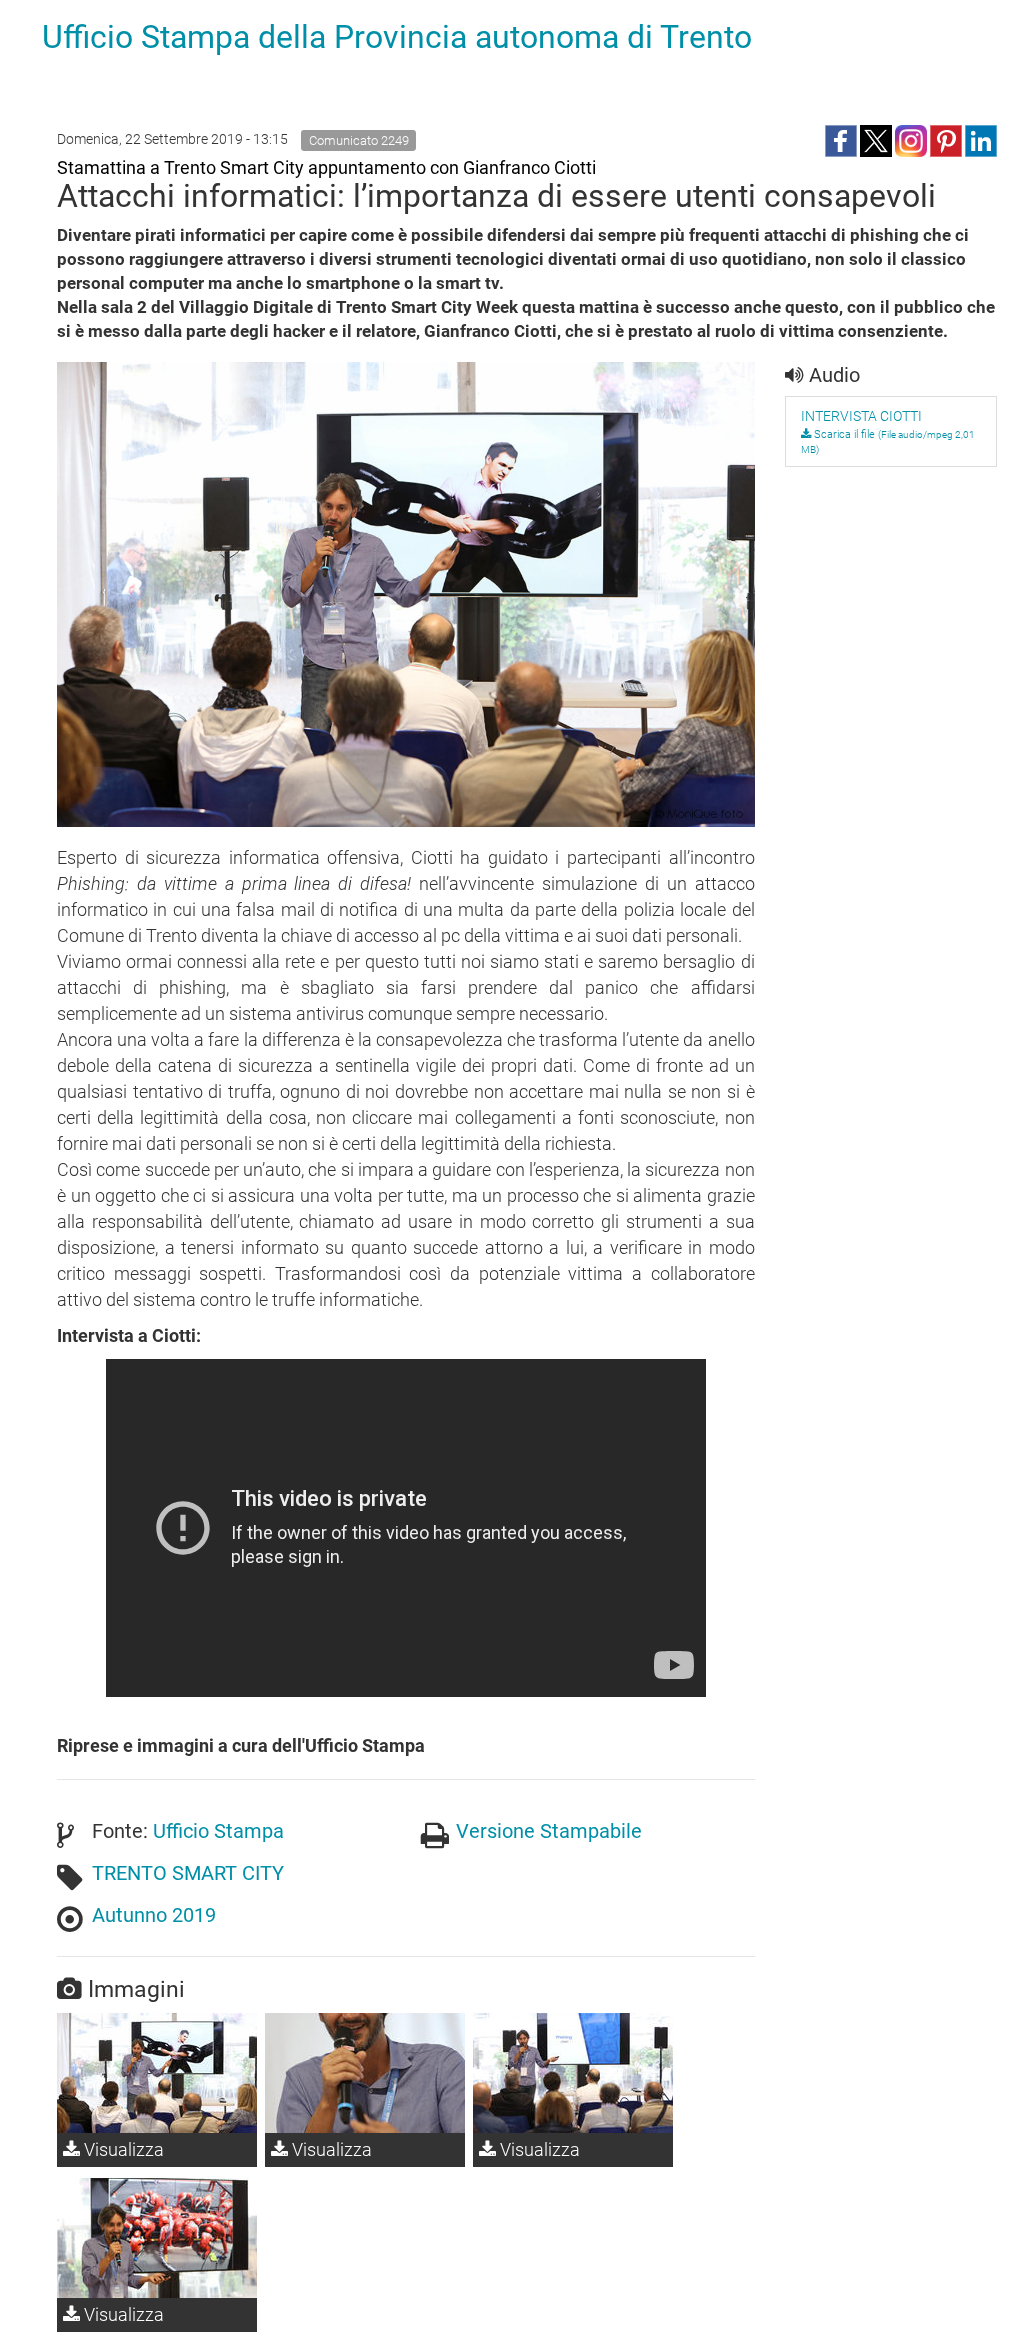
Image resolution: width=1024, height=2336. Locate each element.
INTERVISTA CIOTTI (861, 416)
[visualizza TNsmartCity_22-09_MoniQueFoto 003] (157, 2238)
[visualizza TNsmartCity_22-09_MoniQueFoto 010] (573, 2073)
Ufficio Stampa (218, 1831)
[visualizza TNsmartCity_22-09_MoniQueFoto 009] (365, 2073)
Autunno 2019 (154, 1915)
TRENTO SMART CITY (188, 1873)
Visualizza (122, 2149)
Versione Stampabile (549, 1831)
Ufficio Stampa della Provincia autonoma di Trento (397, 37)
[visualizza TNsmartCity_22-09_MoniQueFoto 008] (157, 2073)
